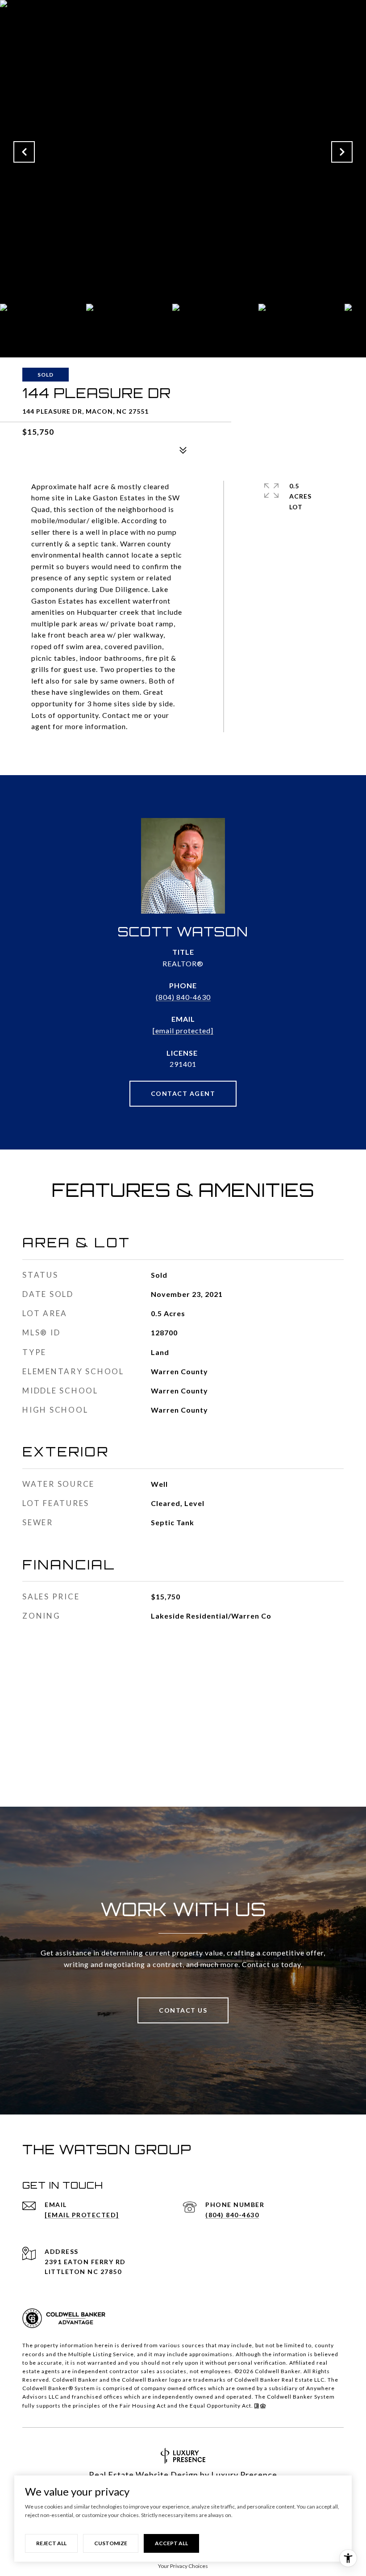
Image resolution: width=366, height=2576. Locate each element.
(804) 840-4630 (183, 997)
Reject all (51, 2543)
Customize (111, 2543)
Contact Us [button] (183, 2010)
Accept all (171, 2543)
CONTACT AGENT (183, 1093)
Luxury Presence (244, 2475)
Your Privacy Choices (183, 2566)
